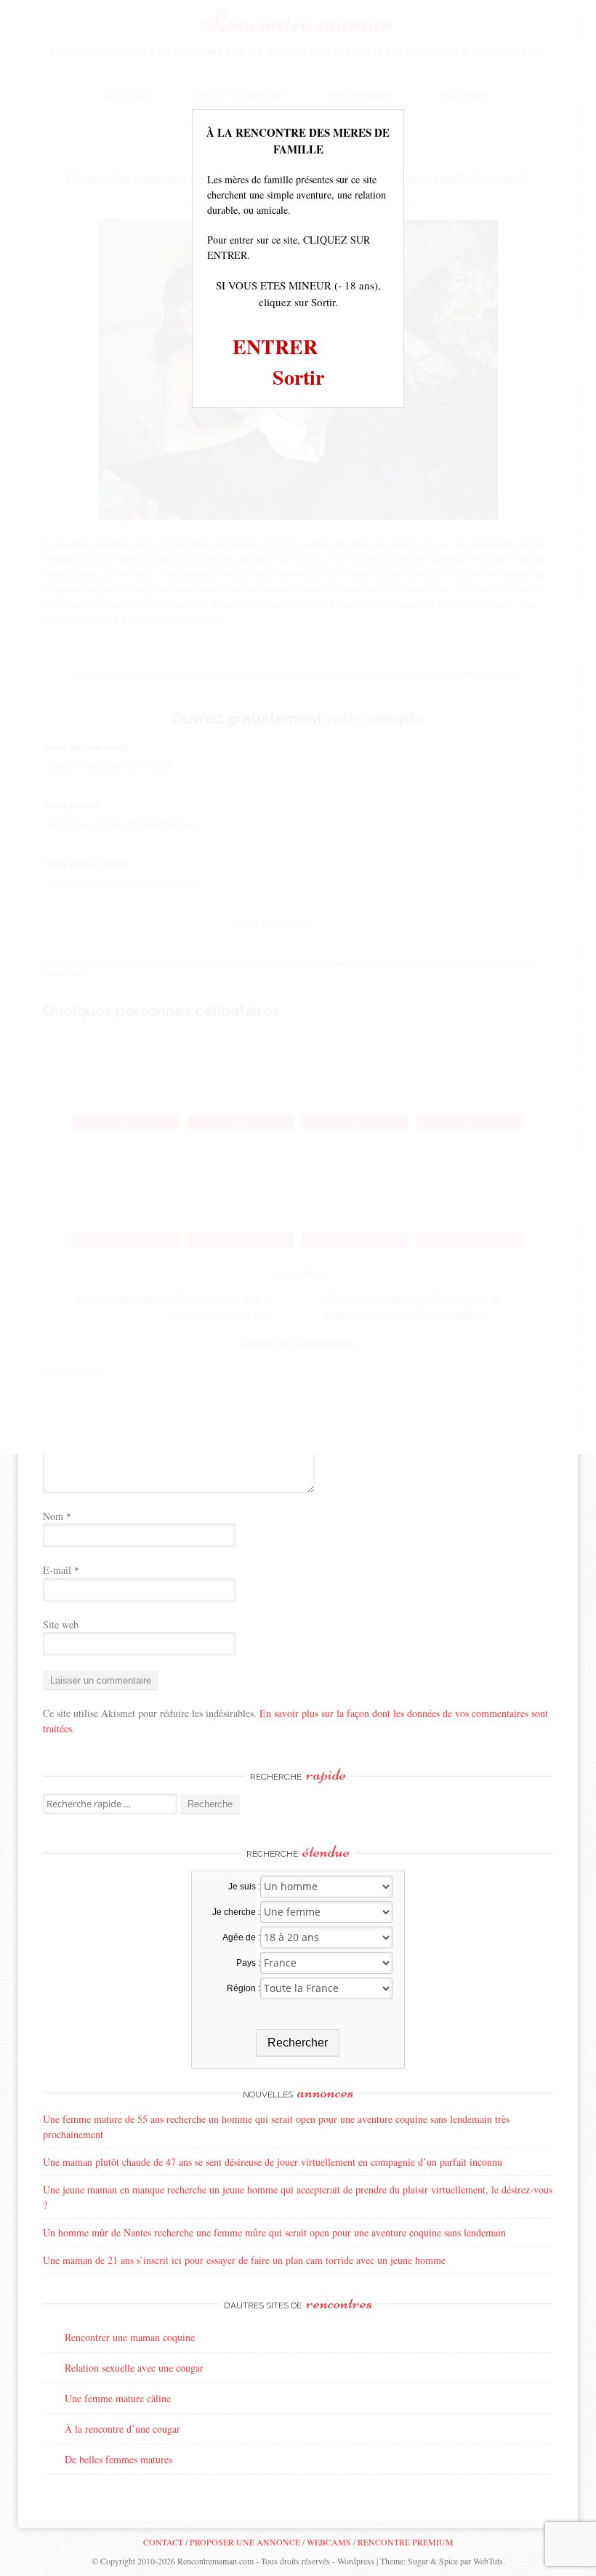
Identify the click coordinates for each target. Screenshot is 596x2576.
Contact (163, 2542)
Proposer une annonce (245, 2542)
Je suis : (244, 1887)
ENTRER (275, 347)
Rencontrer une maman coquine (130, 2337)
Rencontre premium (406, 2542)
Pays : (248, 1963)
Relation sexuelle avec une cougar (134, 2368)
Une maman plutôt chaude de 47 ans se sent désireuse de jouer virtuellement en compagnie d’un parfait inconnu (273, 2162)
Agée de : (241, 1937)
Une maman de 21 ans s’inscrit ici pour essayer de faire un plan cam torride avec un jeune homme (244, 2260)
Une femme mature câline (118, 2398)
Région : (243, 1988)
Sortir (298, 377)
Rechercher (298, 2043)
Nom (57, 1516)
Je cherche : (236, 1912)
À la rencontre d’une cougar (122, 2429)
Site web (61, 1624)
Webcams (329, 2542)
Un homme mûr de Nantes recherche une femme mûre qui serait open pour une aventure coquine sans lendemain (274, 2232)
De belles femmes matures (118, 2459)
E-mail (61, 1570)
